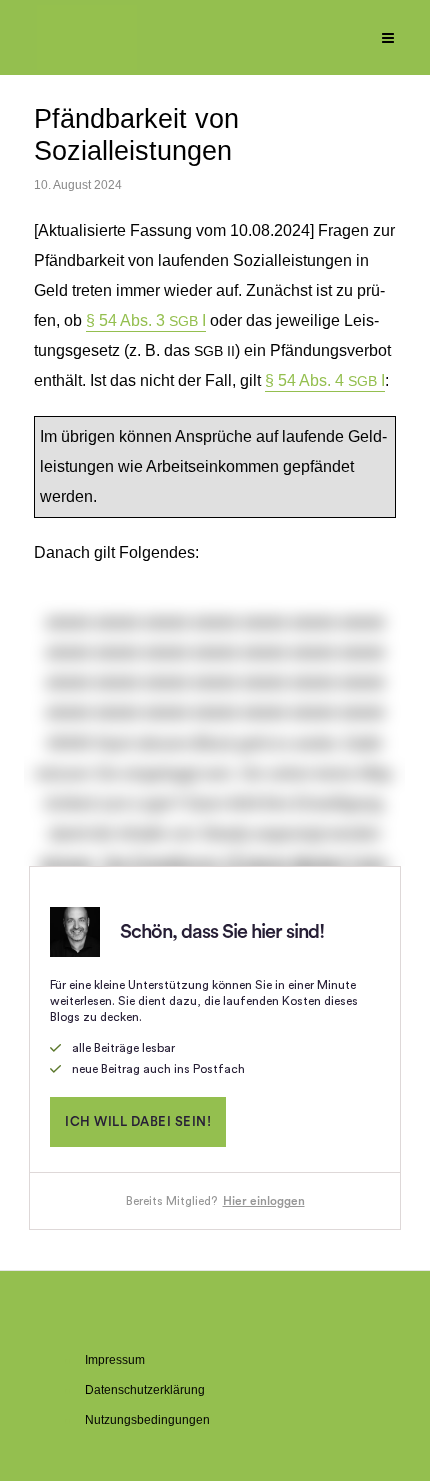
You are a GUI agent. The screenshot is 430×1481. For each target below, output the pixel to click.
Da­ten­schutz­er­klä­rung (145, 1390)
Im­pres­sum (115, 1360)
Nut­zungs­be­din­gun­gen (147, 1420)
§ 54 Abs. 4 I (325, 380)
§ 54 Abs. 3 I (146, 320)
